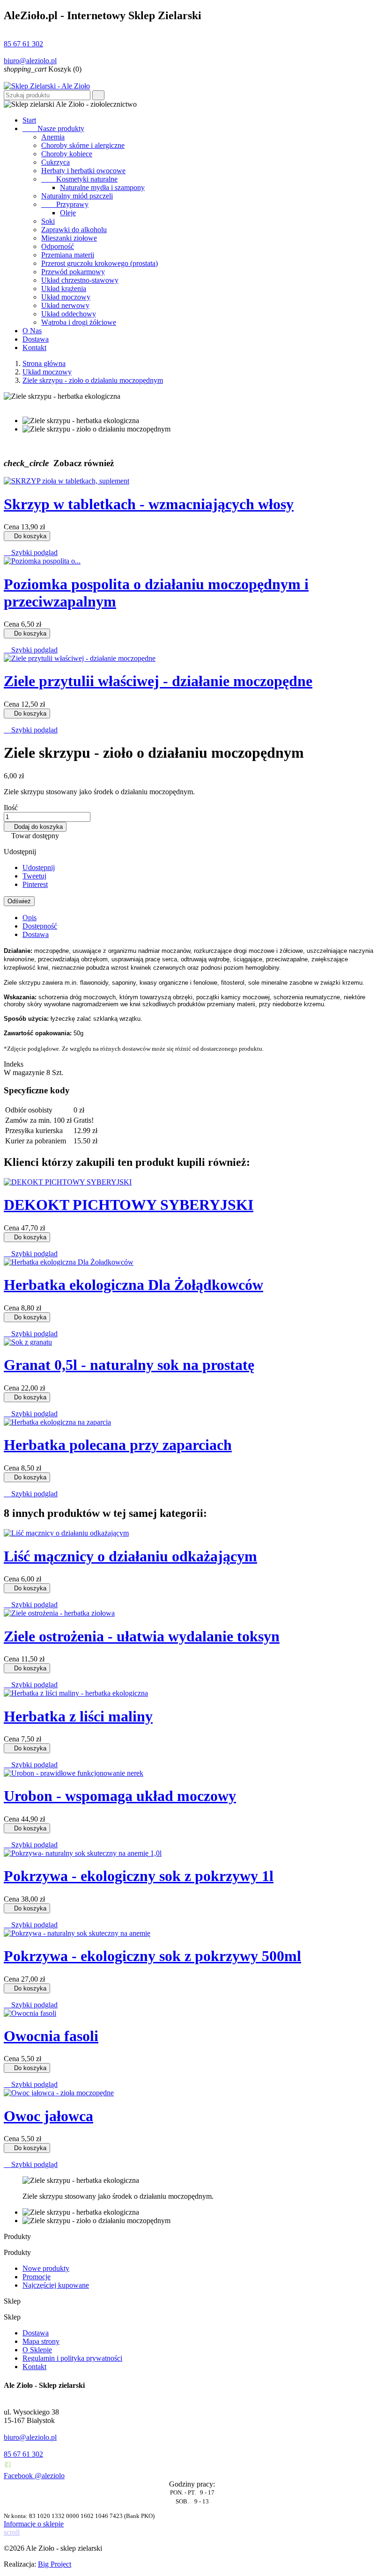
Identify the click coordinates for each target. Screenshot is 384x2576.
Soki (48, 221)
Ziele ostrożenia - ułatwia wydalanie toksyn (142, 1636)
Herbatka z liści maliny (78, 1716)
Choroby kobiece (67, 154)
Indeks (14, 1064)
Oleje (68, 213)
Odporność (58, 246)
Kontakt (34, 348)
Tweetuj (34, 876)
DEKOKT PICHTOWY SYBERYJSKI (129, 1205)
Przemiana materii (68, 255)
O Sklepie (37, 2350)
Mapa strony (41, 2341)
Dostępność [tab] (40, 926)
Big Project (55, 2564)
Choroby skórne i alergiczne (83, 145)
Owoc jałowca (48, 2116)
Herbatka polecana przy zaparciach (118, 1445)
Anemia (53, 137)
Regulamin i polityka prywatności (72, 2358)
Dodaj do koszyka (35, 827)
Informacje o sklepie (34, 2524)
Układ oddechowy (69, 314)
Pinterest (35, 884)
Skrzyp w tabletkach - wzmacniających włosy (149, 504)
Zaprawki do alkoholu (74, 230)
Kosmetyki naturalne (79, 179)
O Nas (32, 331)
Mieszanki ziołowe (69, 238)
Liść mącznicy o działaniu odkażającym (130, 1556)
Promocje (37, 2277)
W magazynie (24, 1072)
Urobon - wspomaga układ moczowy (120, 1796)
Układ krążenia (64, 289)
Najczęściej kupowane (56, 2285)
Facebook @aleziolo (34, 2476)
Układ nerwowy (65, 305)
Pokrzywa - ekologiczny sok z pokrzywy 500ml (152, 1956)
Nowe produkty (46, 2268)
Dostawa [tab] (36, 934)
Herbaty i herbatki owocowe (83, 171)
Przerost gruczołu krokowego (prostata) (100, 263)
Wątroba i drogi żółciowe (79, 322)
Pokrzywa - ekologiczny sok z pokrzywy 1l (139, 1876)
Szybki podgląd (31, 553)
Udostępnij (39, 867)
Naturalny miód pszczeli (77, 196)
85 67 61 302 (23, 44)
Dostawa (36, 339)
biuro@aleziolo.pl (30, 61)
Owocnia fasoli (51, 2036)
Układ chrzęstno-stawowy (80, 280)
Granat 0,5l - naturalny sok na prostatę (129, 1365)
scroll (12, 2532)
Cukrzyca (55, 162)
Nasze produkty (53, 128)
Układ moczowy (66, 297)
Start (29, 120)
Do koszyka (27, 536)
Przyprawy (65, 204)
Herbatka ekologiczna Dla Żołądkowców (133, 1285)
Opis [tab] (30, 918)
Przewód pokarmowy (73, 272)
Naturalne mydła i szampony (102, 187)
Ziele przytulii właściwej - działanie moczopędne (158, 681)
